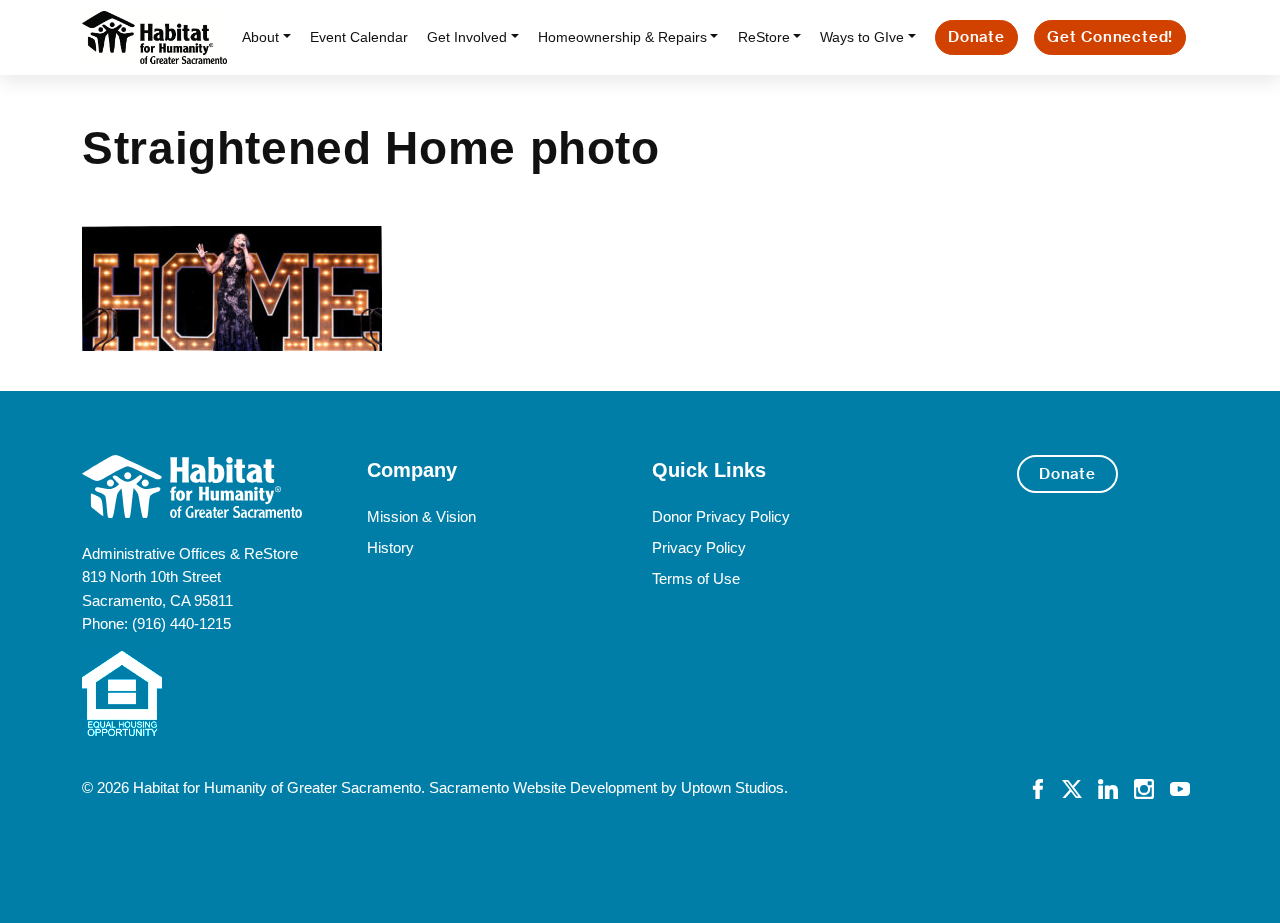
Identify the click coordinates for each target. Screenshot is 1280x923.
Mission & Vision (421, 516)
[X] (1072, 787)
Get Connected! (1110, 36)
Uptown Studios (732, 787)
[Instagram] (1144, 787)
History (390, 547)
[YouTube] (1180, 787)
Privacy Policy (699, 547)
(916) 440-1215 (181, 623)
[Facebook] (1038, 787)
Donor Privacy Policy (721, 516)
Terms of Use (696, 578)
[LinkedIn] (1108, 787)
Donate (976, 36)
